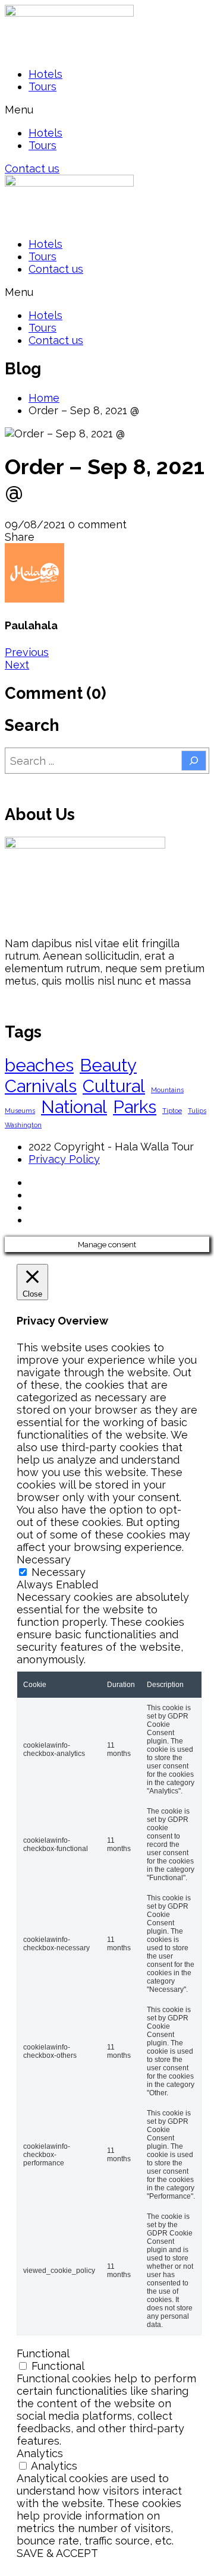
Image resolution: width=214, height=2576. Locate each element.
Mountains (167, 1090)
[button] (107, 110)
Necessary (59, 1572)
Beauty (108, 1065)
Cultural (114, 1086)
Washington (23, 1125)
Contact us (56, 269)
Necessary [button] (44, 1560)
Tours (43, 86)
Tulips (197, 1111)
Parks (135, 1107)
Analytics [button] (40, 2453)
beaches (39, 1065)
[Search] (194, 761)
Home (44, 398)
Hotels (45, 74)
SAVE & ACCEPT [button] (57, 2553)
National (74, 1107)
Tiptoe (172, 1111)
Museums (20, 1111)
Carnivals (41, 1086)
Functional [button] (43, 2353)
